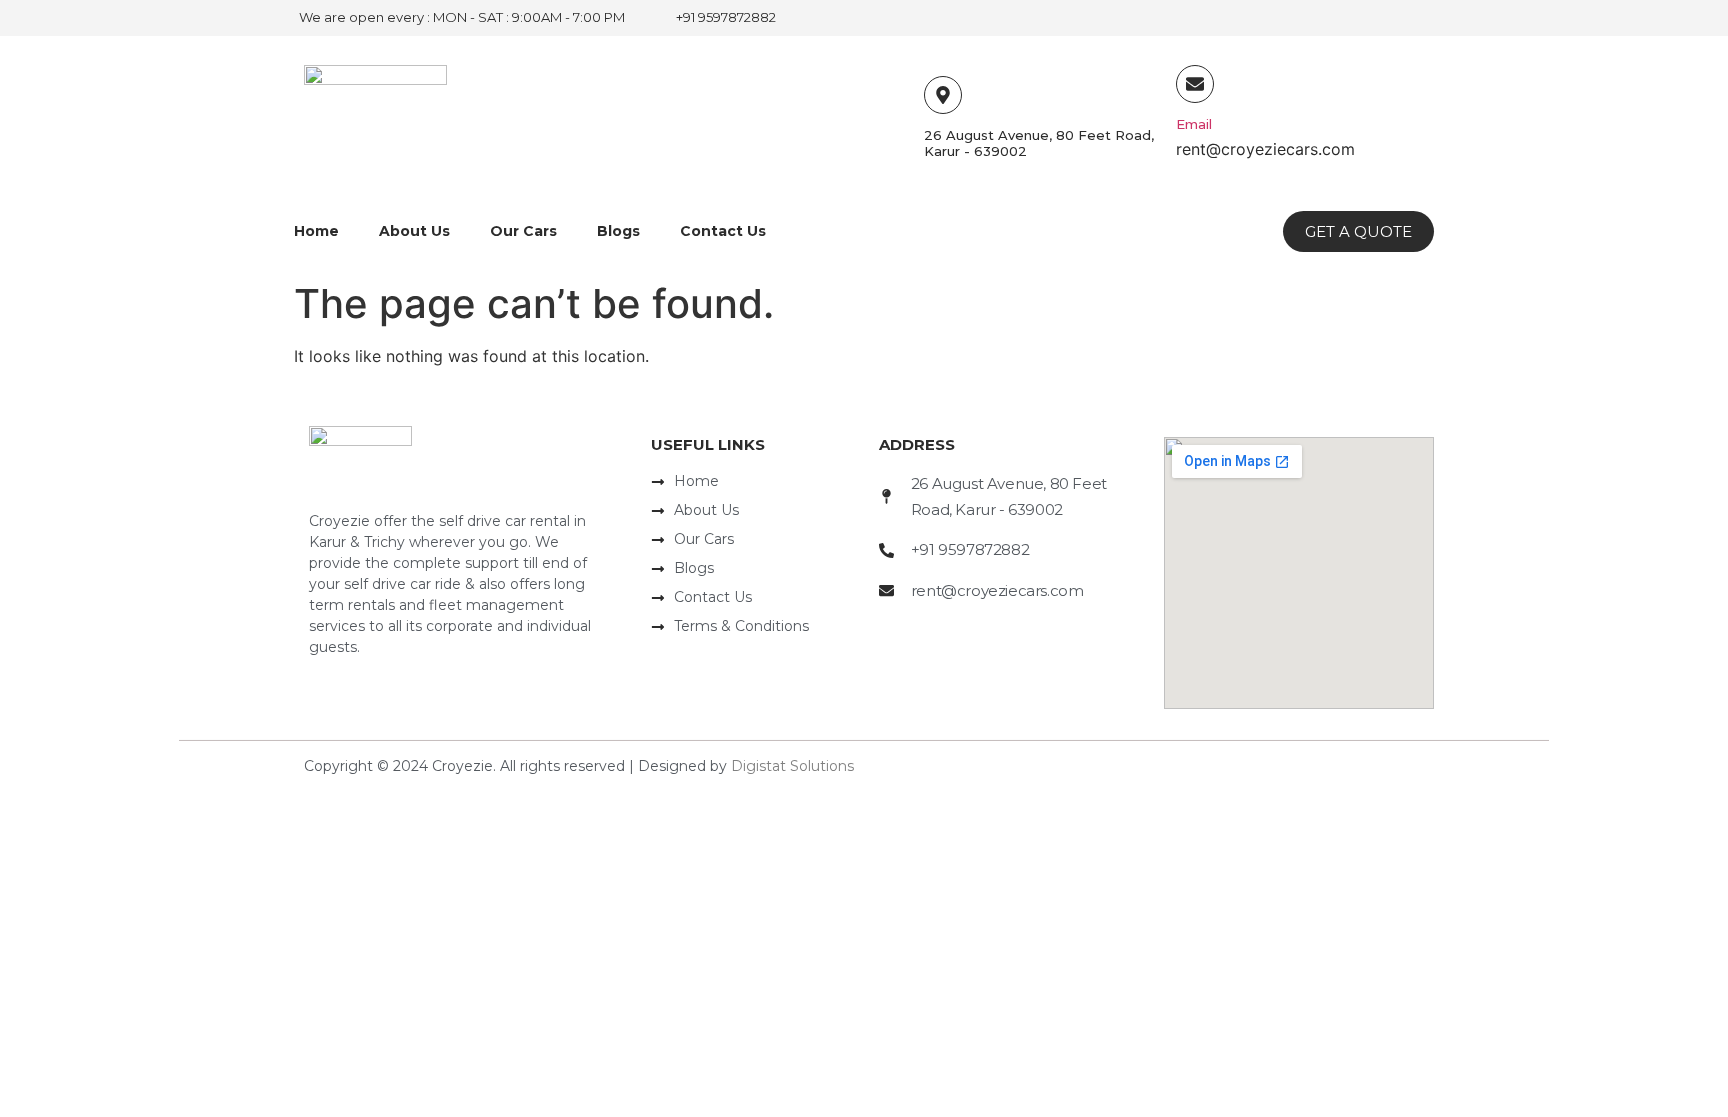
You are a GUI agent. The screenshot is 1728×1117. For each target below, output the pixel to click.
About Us (414, 231)
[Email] (1195, 84)
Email (1194, 124)
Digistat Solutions (792, 766)
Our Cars (523, 231)
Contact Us (723, 231)
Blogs (618, 231)
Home (316, 231)
